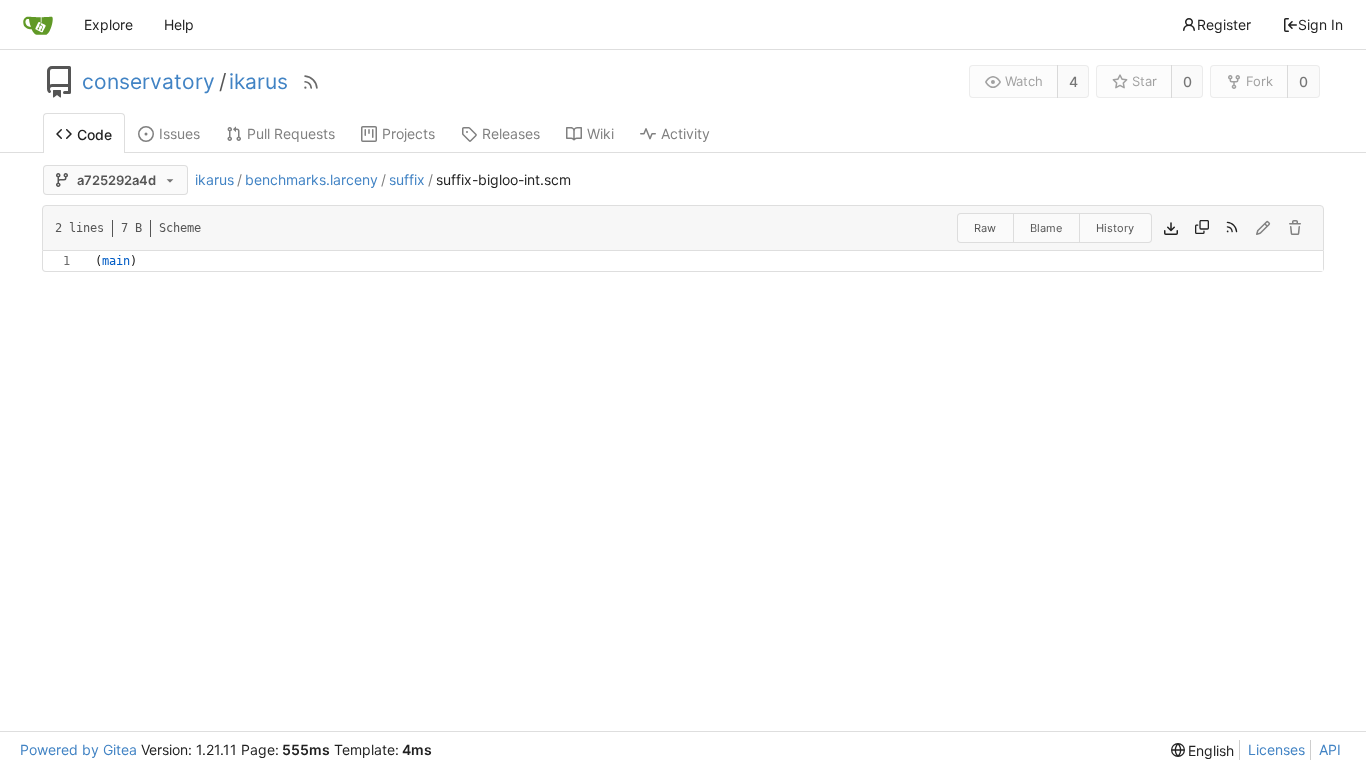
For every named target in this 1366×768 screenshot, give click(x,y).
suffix (407, 179)
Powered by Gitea (78, 749)
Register (1224, 24)
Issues (179, 133)
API (1330, 749)
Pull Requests (291, 133)
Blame (1046, 228)
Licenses (1276, 749)
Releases (511, 133)
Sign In (1320, 24)
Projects (408, 133)
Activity (685, 133)
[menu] (1203, 750)
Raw (985, 228)
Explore (108, 24)
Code (94, 134)
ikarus (258, 82)
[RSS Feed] (311, 82)
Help (179, 24)
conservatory (148, 82)
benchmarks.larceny (311, 179)
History (1115, 228)
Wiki (600, 133)
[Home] (38, 25)
